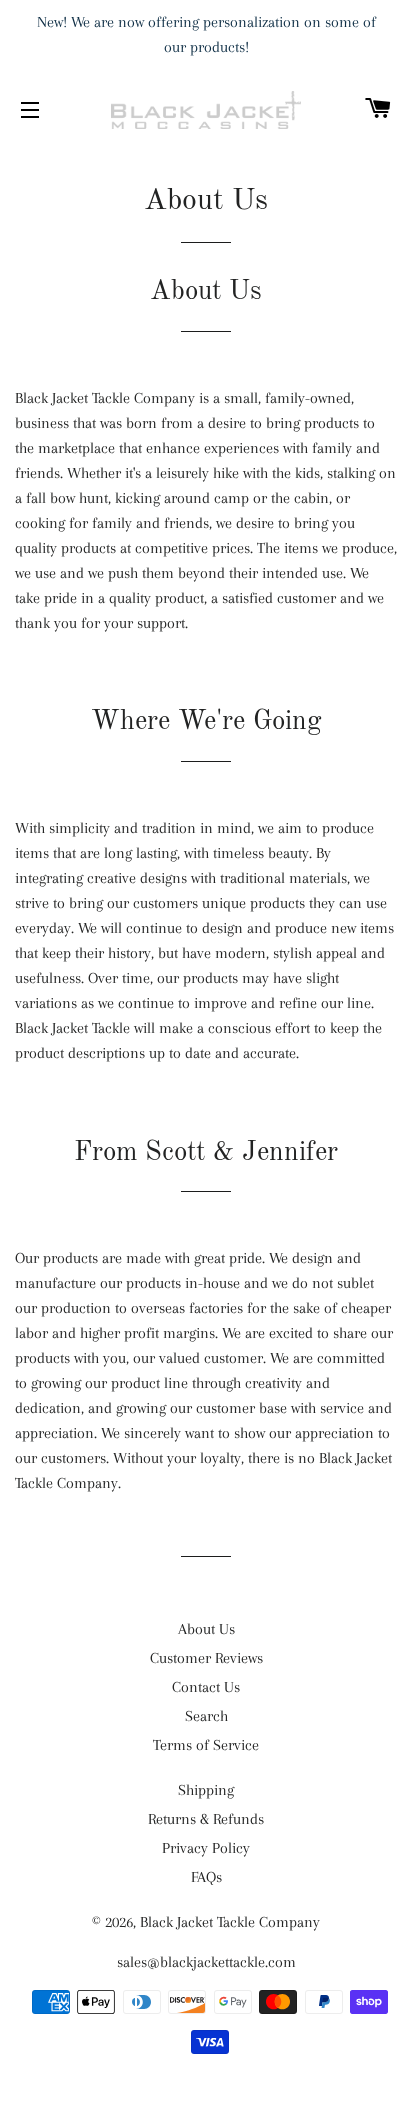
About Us (206, 1629)
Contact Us (206, 1687)
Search (206, 1716)
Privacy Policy (206, 1848)
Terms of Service (206, 1745)
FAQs (206, 1877)
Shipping (206, 1790)
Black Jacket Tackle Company (230, 1922)
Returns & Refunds (206, 1819)
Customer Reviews (206, 1658)
